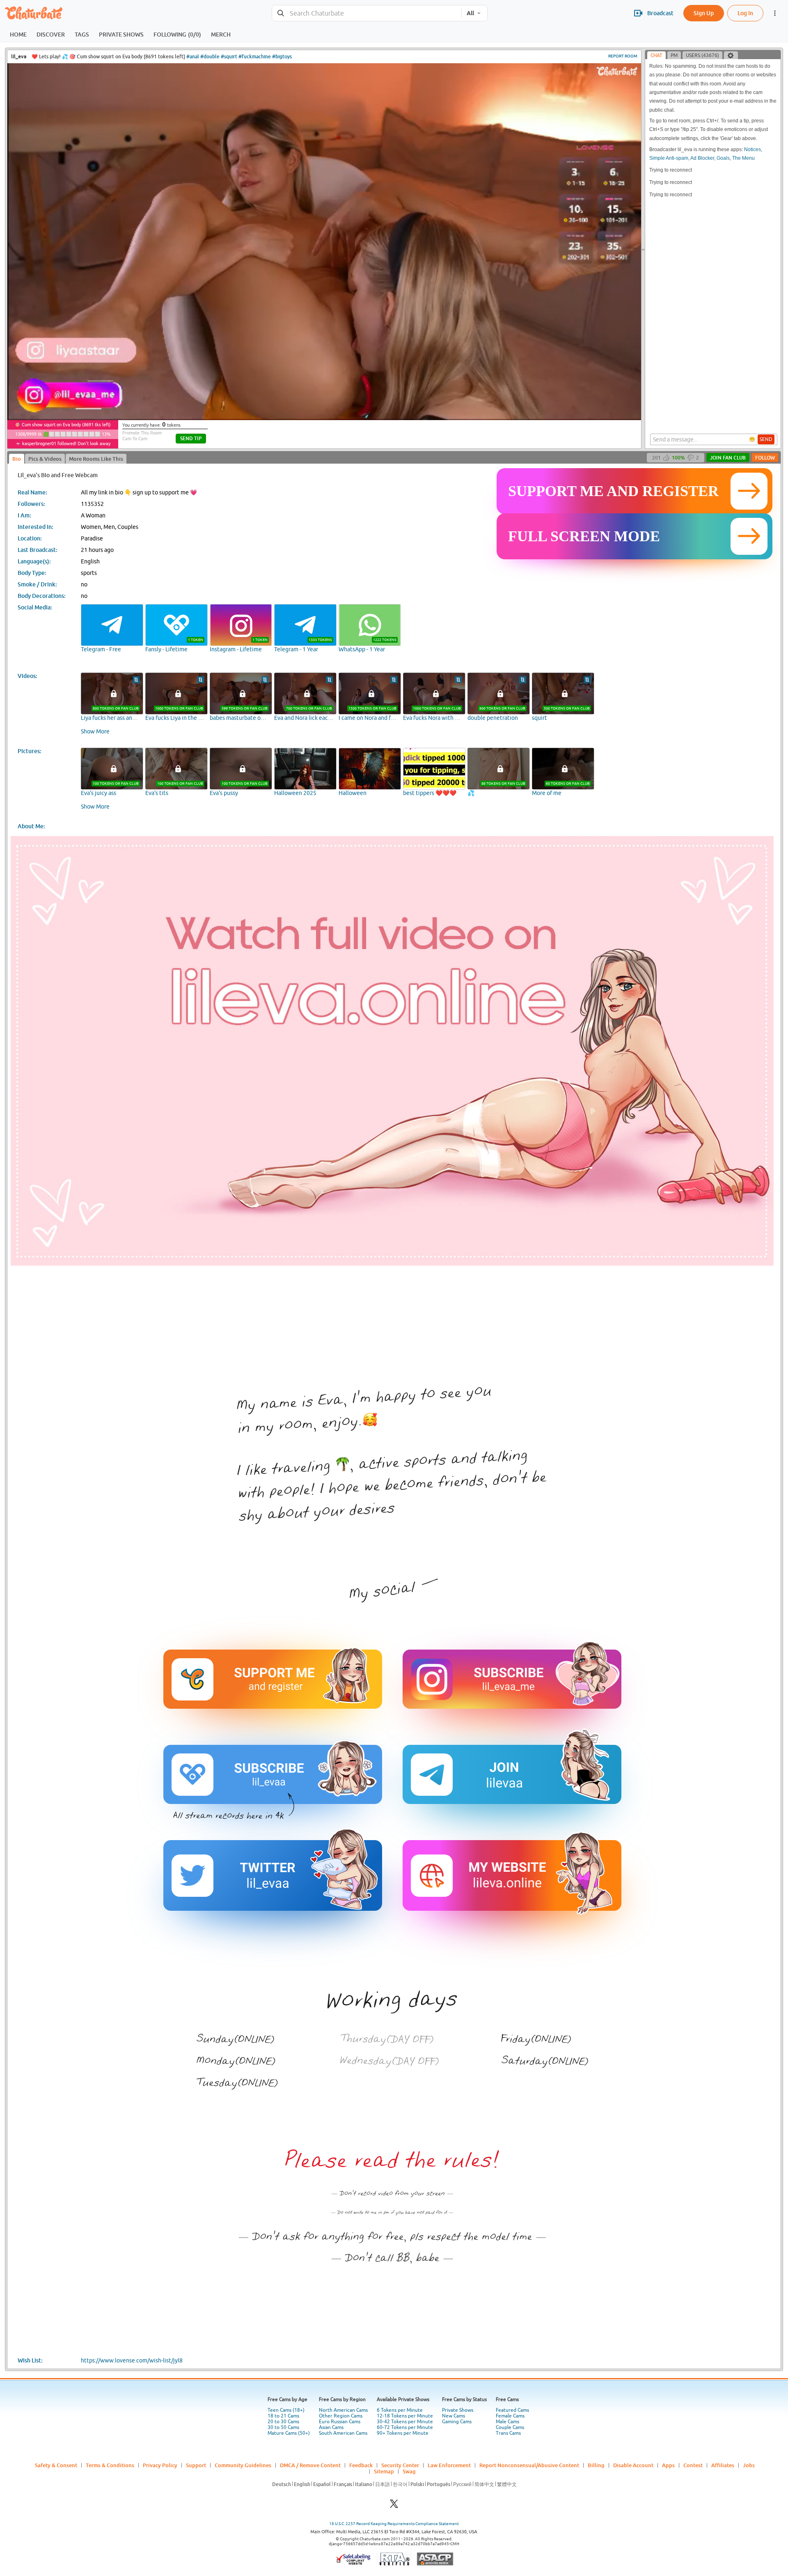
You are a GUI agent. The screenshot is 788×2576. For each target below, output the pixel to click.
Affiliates (723, 2465)
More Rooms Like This (96, 459)
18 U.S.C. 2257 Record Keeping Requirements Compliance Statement (394, 2524)
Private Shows (458, 2410)
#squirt (229, 56)
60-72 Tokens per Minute (405, 2427)
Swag (409, 2471)
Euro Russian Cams (340, 2422)
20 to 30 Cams (283, 2422)
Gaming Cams (457, 2422)
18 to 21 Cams (283, 2416)
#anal (193, 56)
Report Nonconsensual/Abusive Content (529, 2465)
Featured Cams (512, 2410)
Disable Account (633, 2465)
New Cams (454, 2416)
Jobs (749, 2465)
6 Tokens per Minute (400, 2410)
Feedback (361, 2465)
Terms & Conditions (110, 2465)
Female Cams (510, 2416)
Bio (17, 459)
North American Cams (343, 2410)
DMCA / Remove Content (310, 2465)
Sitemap (384, 2471)
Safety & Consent (56, 2465)
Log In (745, 13)
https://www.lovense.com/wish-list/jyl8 (132, 2360)
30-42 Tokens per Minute (405, 2422)
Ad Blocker (702, 158)
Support (196, 2465)
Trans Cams (508, 2433)
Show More (95, 731)
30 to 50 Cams (283, 2427)
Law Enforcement (449, 2465)
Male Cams (507, 2422)
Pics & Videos (45, 459)
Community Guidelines (243, 2465)
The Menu (743, 158)
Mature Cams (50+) (289, 2433)
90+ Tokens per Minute (403, 2433)
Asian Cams (331, 2427)
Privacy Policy (160, 2465)
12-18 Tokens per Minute (405, 2416)
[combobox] (367, 13)
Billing (596, 2465)
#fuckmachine (255, 56)
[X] (394, 2506)
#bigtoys (282, 56)
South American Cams (343, 2433)
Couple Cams (510, 2427)
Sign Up (704, 13)
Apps (668, 2465)
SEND (766, 439)
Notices (752, 149)
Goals (723, 158)
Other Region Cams (341, 2416)
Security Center (400, 2465)
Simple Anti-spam (669, 158)
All (470, 13)
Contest (693, 2465)
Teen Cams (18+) (286, 2410)
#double (210, 56)
